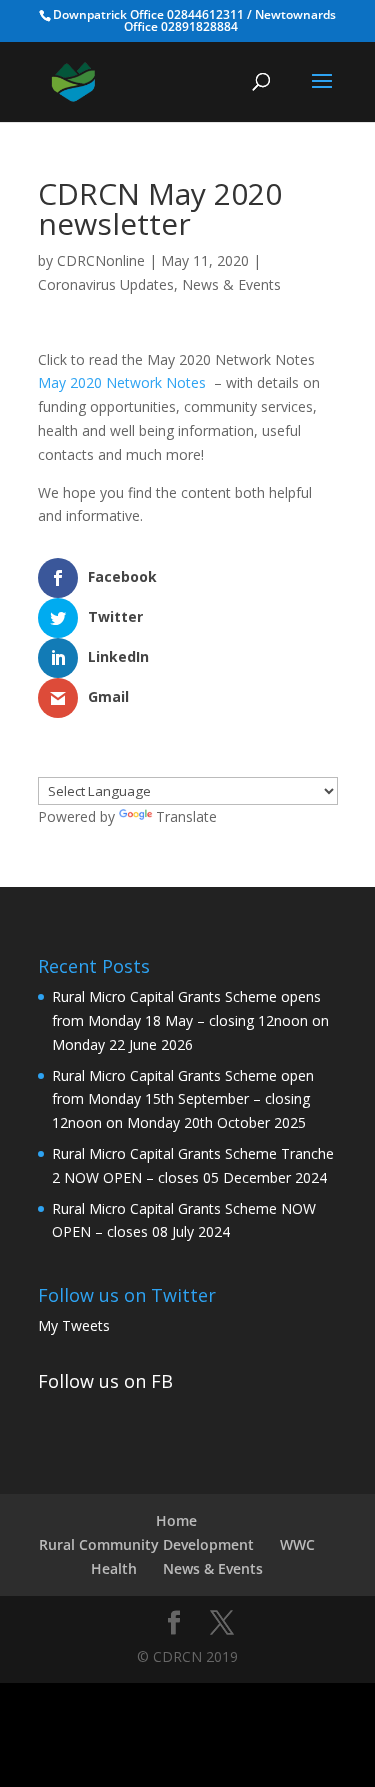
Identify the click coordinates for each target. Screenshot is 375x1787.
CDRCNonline (101, 260)
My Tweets (74, 1325)
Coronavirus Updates (106, 284)
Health (114, 1568)
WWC (297, 1544)
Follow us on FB (105, 1381)
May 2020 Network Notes (122, 382)
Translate (186, 816)
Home (176, 1520)
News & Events (231, 284)
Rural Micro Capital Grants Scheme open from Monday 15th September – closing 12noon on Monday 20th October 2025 (183, 1099)
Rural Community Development (146, 1544)
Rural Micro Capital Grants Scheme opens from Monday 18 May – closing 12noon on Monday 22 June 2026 (190, 1020)
